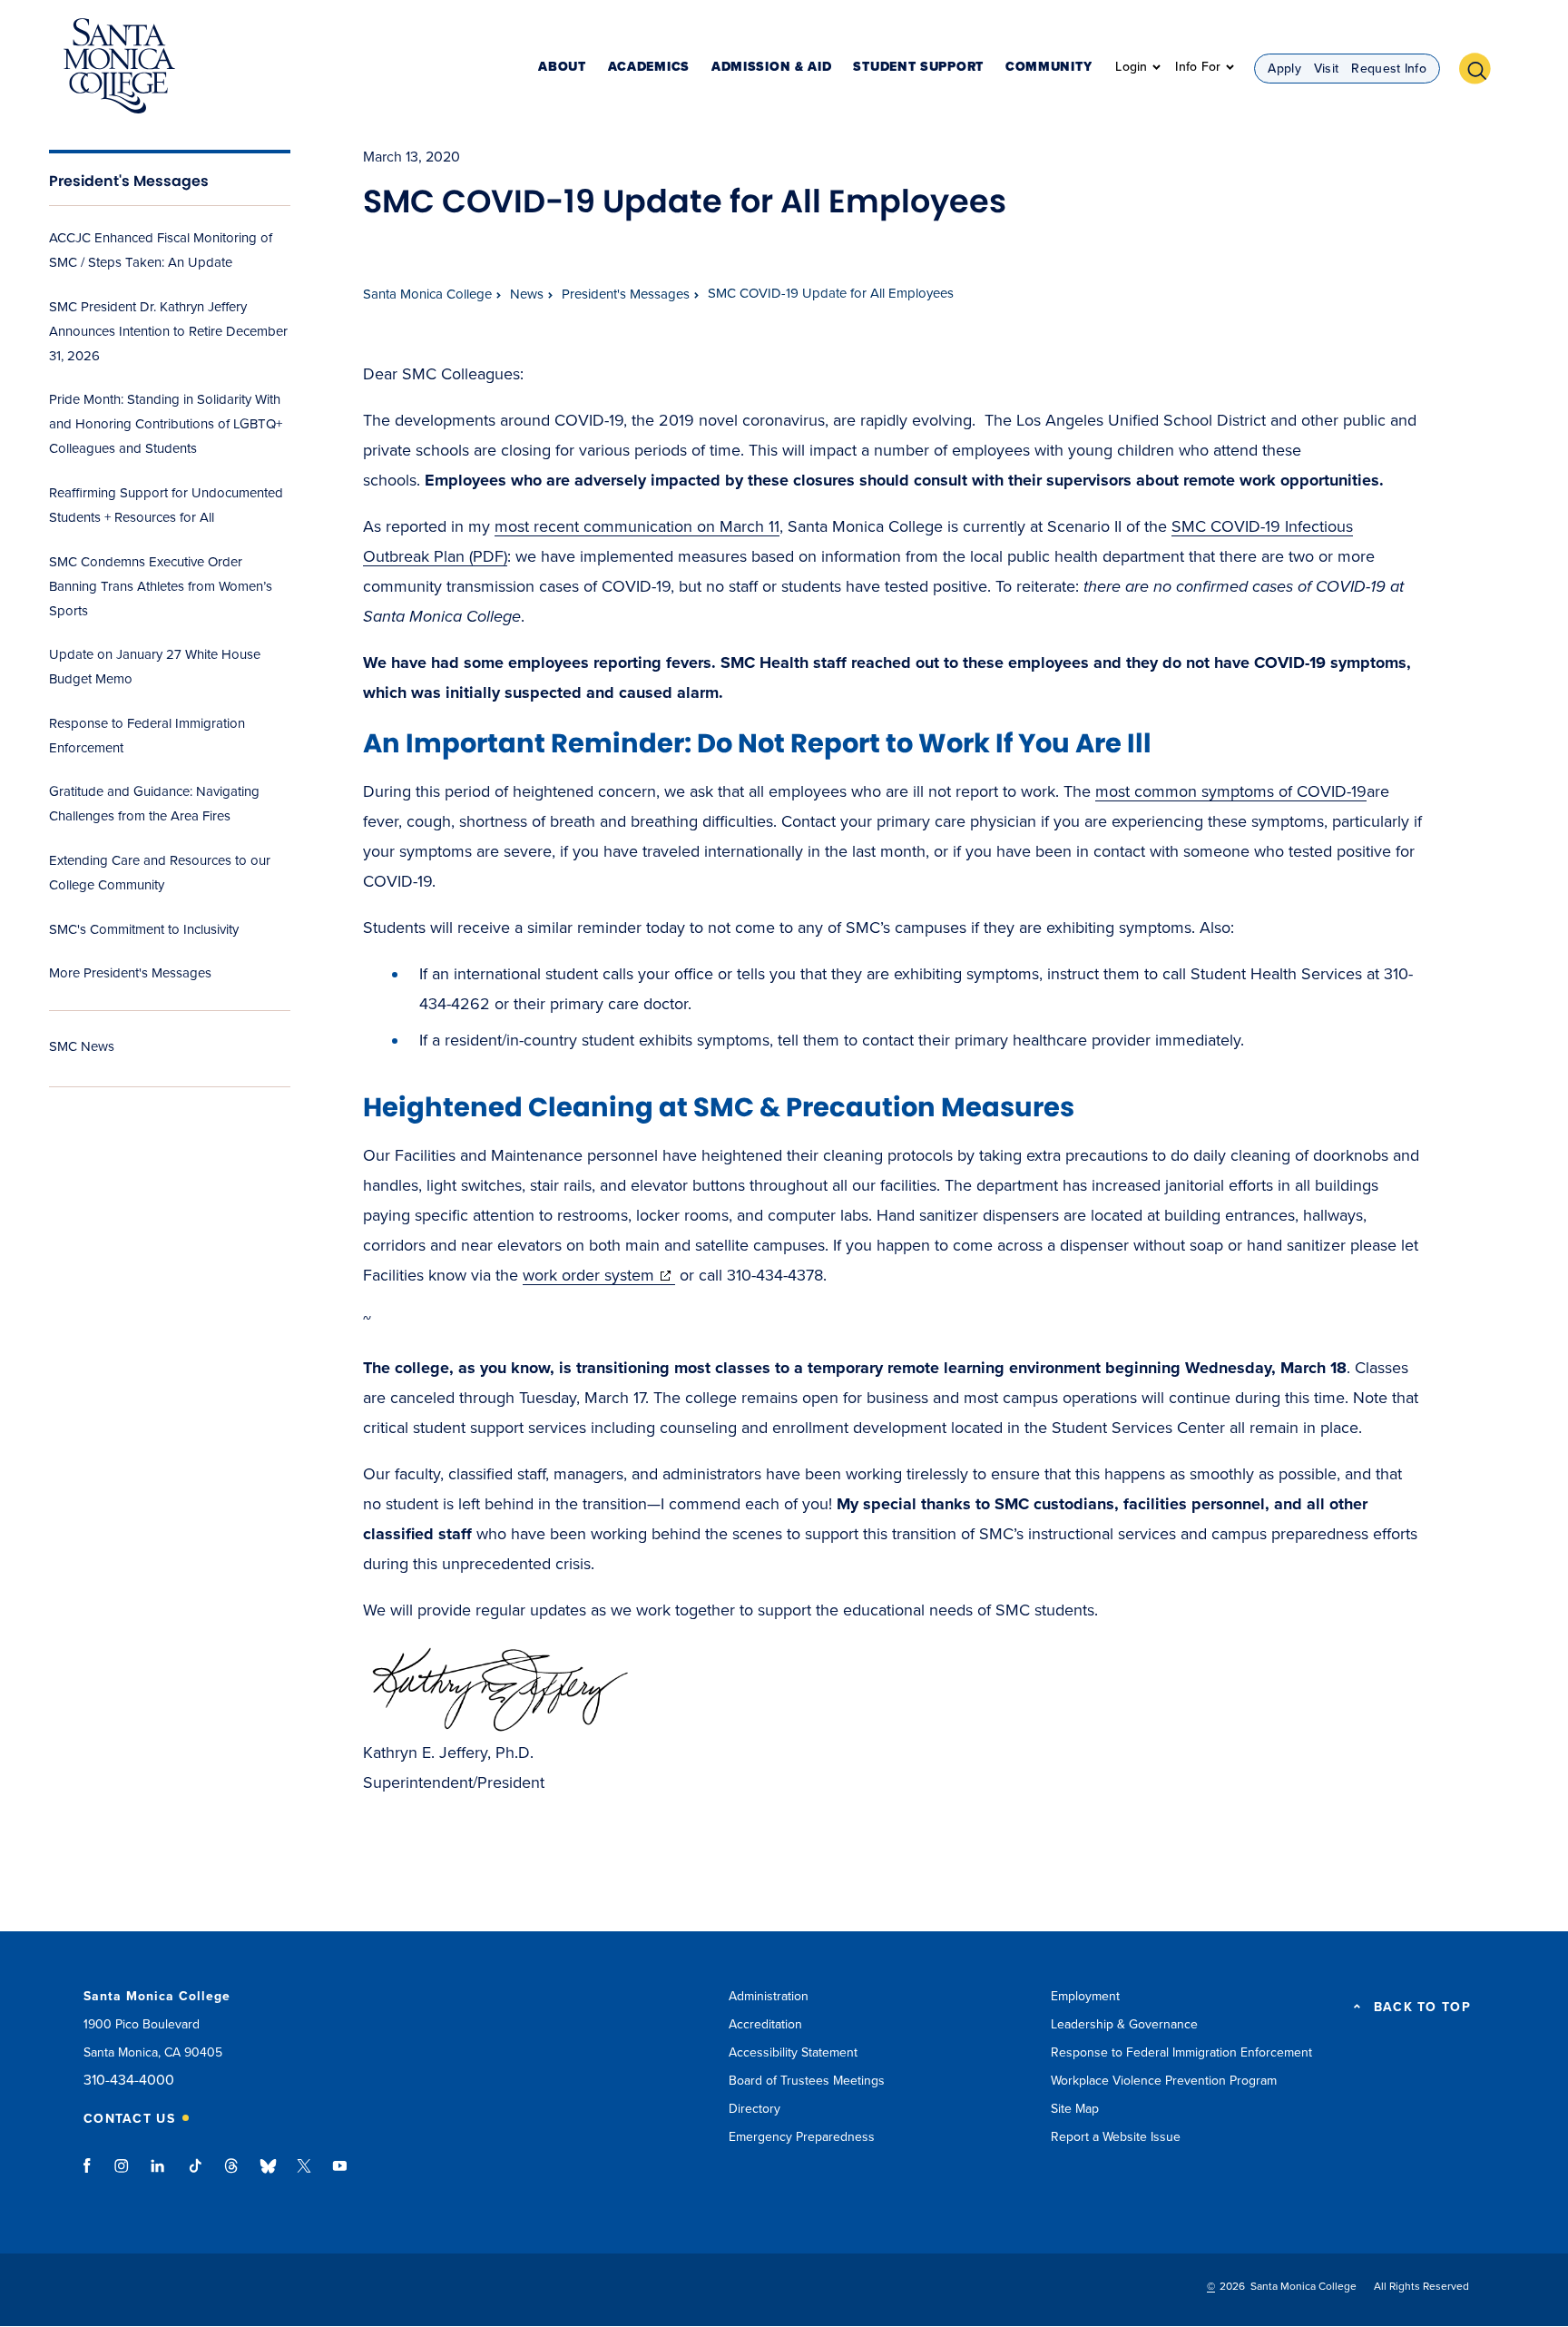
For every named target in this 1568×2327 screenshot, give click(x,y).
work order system (599, 1275)
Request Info (1389, 69)
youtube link (340, 2175)
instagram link (123, 2175)
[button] (1482, 66)
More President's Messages (130, 973)
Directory (755, 2109)
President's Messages (129, 181)
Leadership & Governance (1124, 2024)
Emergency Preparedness (802, 2137)
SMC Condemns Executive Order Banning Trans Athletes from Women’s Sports (161, 586)
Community (1049, 68)
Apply (1284, 69)
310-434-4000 (129, 2081)
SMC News (82, 1046)
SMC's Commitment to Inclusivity (144, 929)
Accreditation (765, 2024)
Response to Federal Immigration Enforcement (1181, 2052)
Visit (1327, 69)
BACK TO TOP (1422, 2008)
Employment (1085, 1996)
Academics (649, 68)
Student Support (918, 68)
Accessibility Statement (793, 2052)
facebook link (92, 2175)
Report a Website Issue (1116, 2137)
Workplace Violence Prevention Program (1164, 2081)
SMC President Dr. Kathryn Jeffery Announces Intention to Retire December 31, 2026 (168, 331)
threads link (232, 2175)
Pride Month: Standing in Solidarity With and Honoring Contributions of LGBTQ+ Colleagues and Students (166, 424)
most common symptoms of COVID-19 (1231, 791)
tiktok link (195, 2175)
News (527, 294)
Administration (769, 1996)
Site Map (1075, 2109)
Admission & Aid (772, 68)
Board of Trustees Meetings (807, 2081)
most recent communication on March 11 (637, 526)
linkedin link (158, 2175)
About (562, 68)
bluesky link (268, 2175)
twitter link (304, 2175)
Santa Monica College (427, 294)
